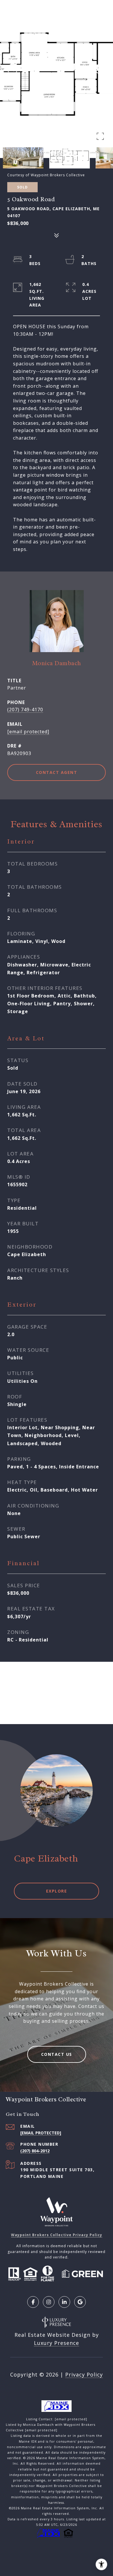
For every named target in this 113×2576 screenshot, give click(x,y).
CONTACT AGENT (57, 772)
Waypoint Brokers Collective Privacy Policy (57, 2235)
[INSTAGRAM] (49, 2302)
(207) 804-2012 (35, 2151)
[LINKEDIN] (64, 2302)
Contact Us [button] (57, 2054)
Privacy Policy (84, 2374)
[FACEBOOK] (33, 2302)
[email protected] (71, 2419)
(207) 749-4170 (25, 710)
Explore (57, 1891)
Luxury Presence (57, 2343)
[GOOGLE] (80, 2302)
